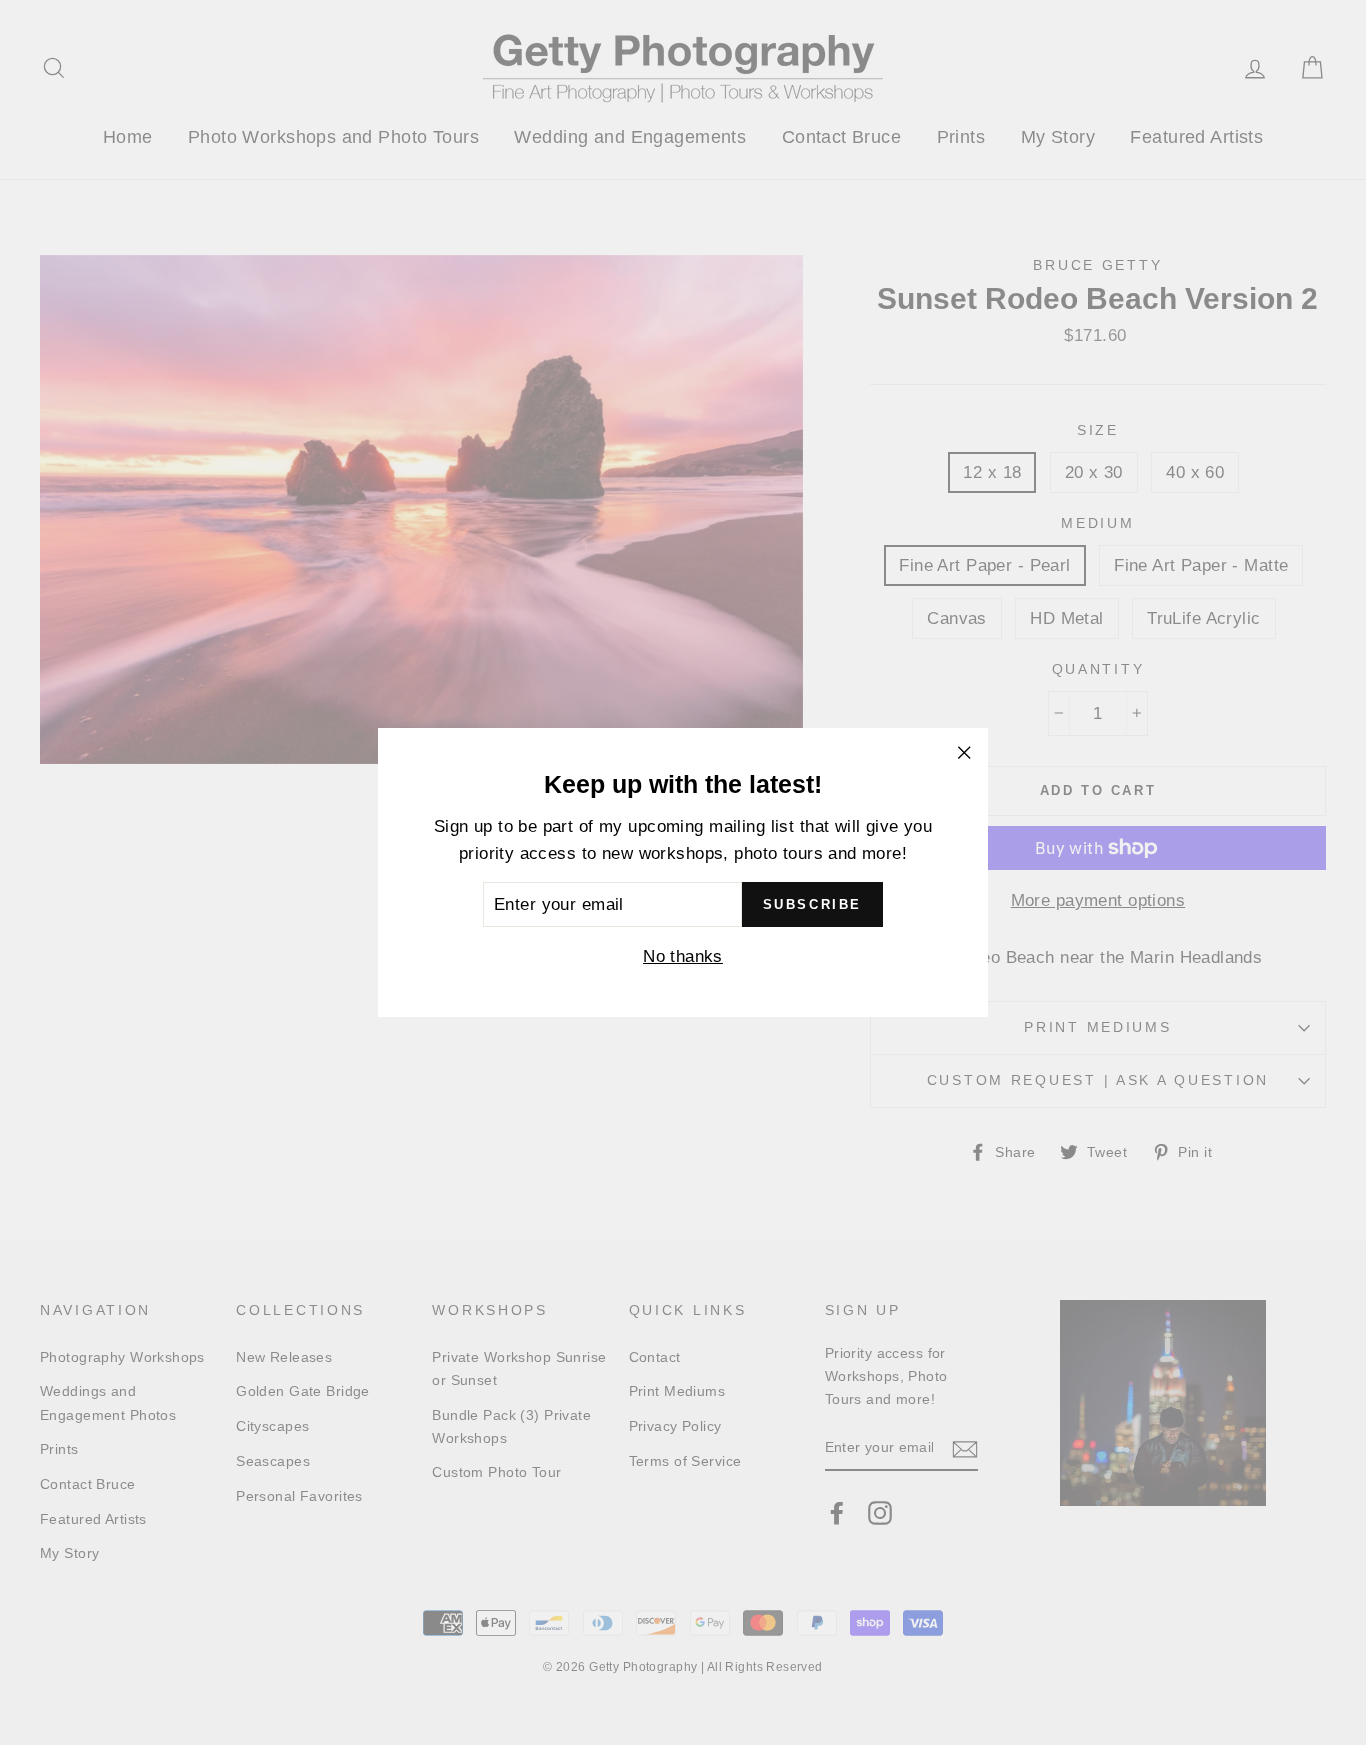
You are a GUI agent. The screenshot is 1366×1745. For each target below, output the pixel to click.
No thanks (683, 956)
